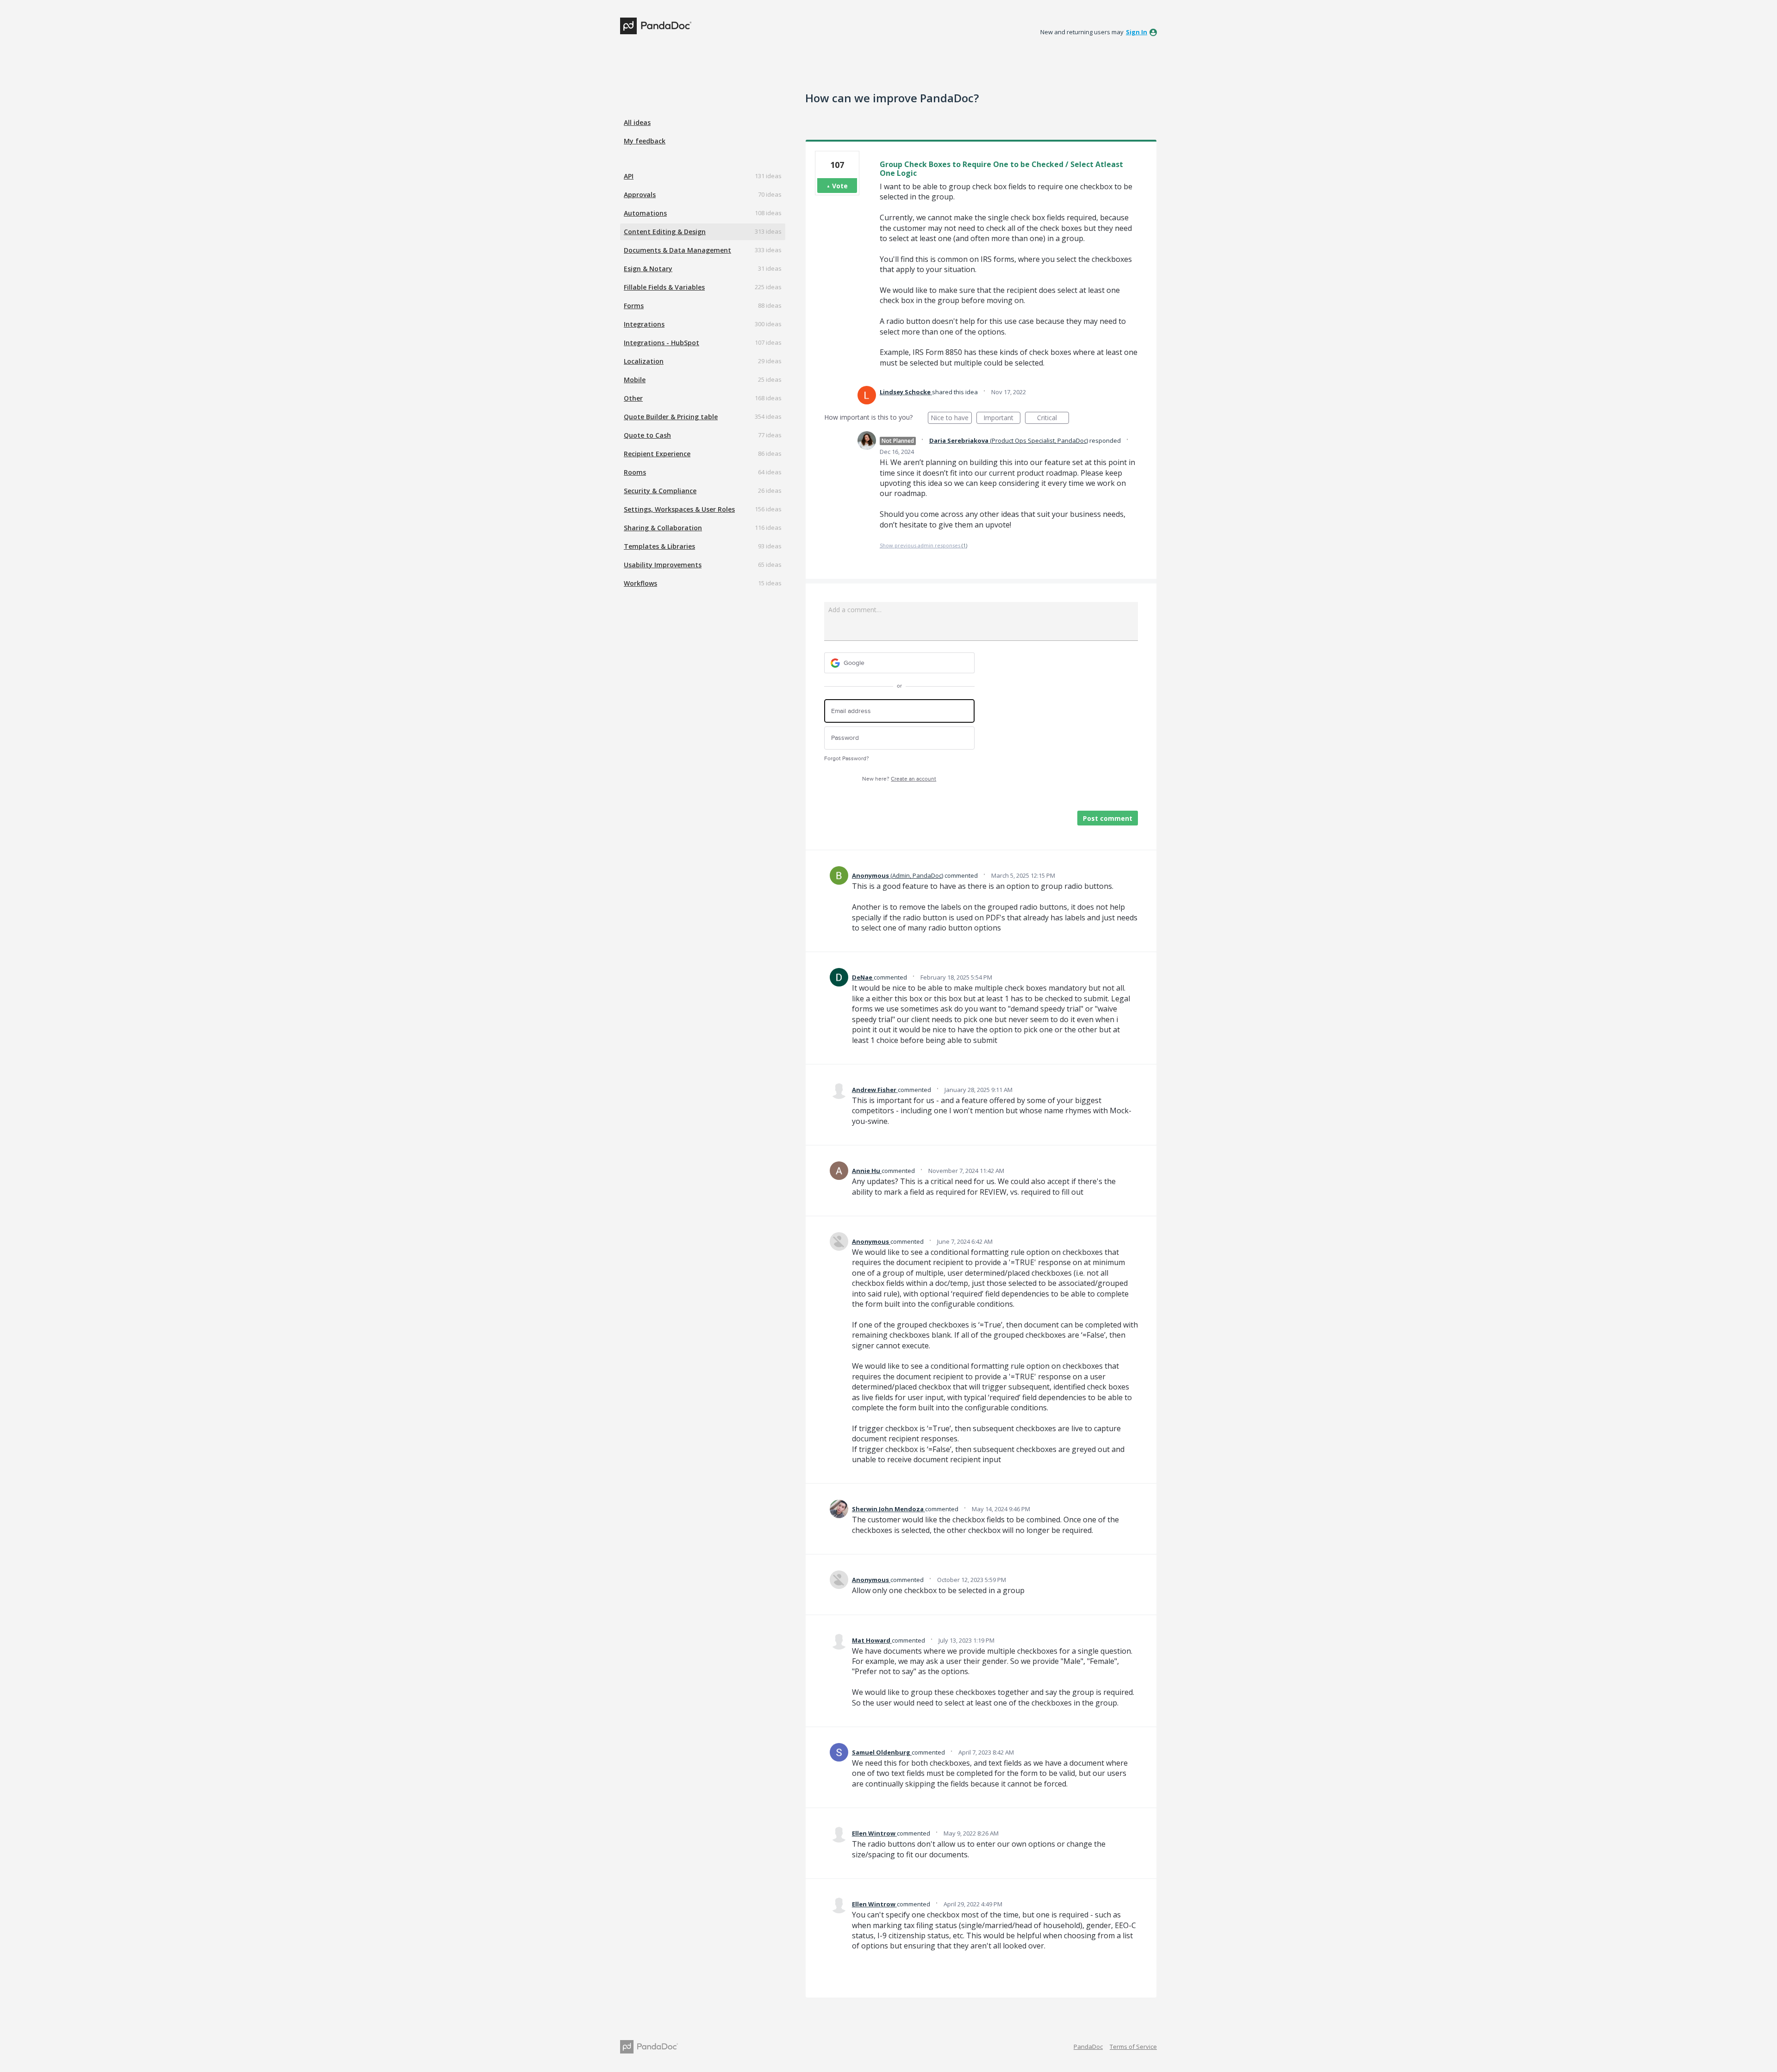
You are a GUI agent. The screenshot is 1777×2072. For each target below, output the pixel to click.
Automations (645, 213)
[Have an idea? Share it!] (656, 26)
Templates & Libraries (659, 546)
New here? (899, 779)
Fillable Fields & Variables (664, 287)
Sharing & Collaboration (663, 528)
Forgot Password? (847, 759)
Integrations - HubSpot (662, 343)
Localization (644, 361)
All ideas (637, 122)
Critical (1053, 419)
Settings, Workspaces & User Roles (679, 509)
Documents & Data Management (677, 250)
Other (633, 398)
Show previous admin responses (923, 545)
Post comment (1108, 818)
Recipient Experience (657, 454)
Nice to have (951, 419)
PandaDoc (1088, 2047)
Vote (840, 186)
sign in (1137, 32)
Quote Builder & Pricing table (671, 417)
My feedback (645, 141)
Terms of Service (1133, 2047)
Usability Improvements (663, 565)
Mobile (635, 380)
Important (1002, 419)
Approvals (640, 195)
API (629, 176)
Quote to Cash (647, 435)
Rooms (635, 472)
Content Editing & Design (665, 232)
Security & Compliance (660, 491)
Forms (634, 306)
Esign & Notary (648, 269)
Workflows (640, 583)
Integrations (644, 324)
